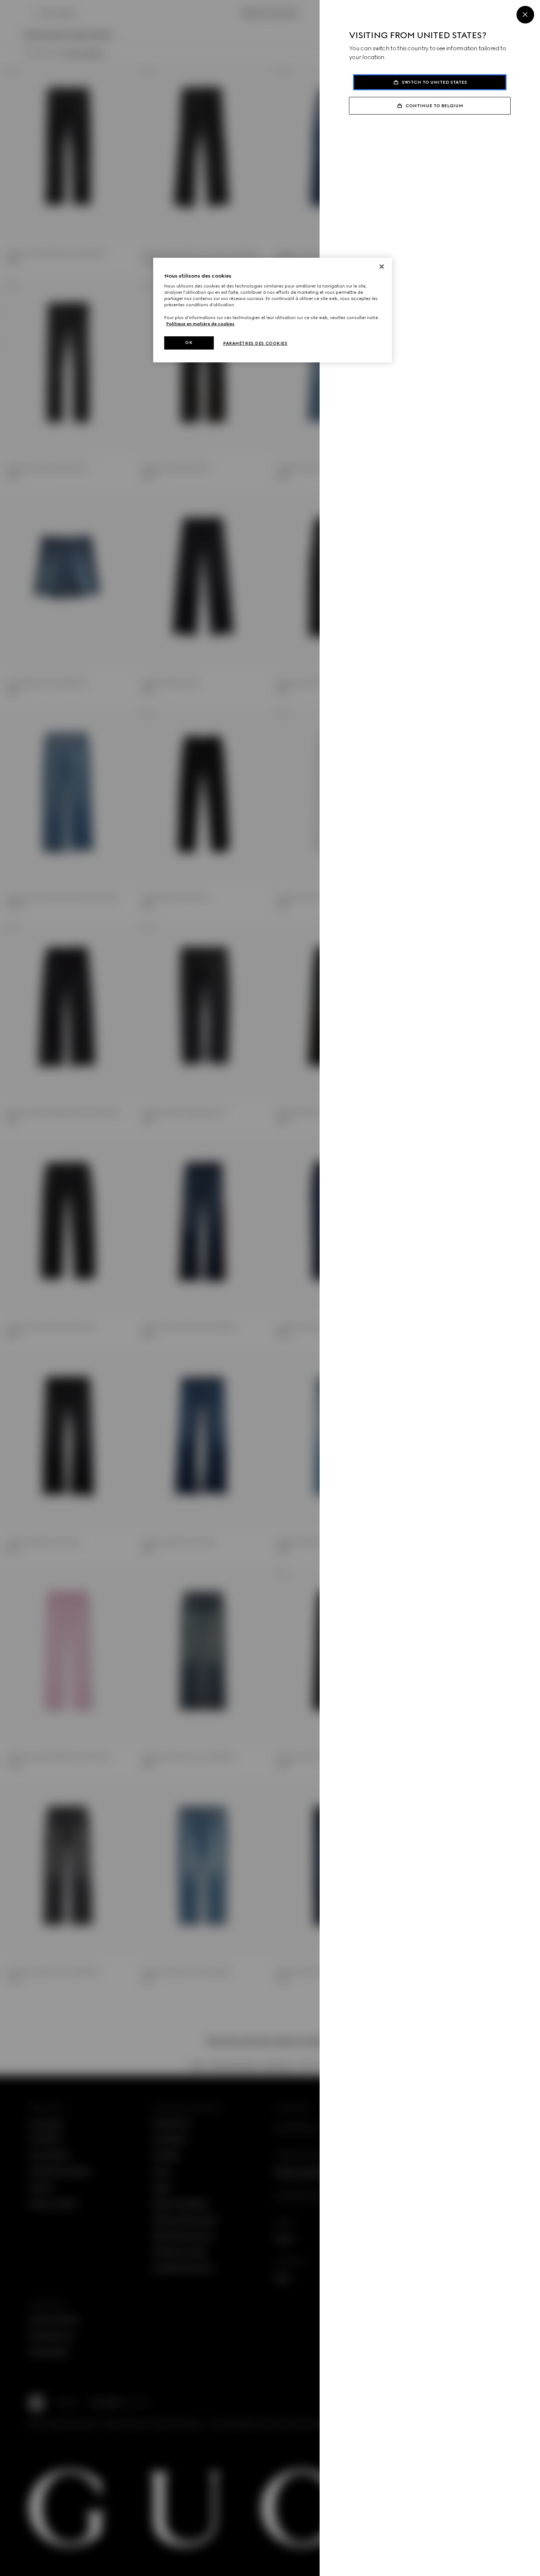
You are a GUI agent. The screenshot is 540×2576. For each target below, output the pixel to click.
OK (189, 343)
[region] (273, 310)
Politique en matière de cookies (200, 324)
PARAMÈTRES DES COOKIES (255, 343)
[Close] (525, 15)
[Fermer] (382, 267)
